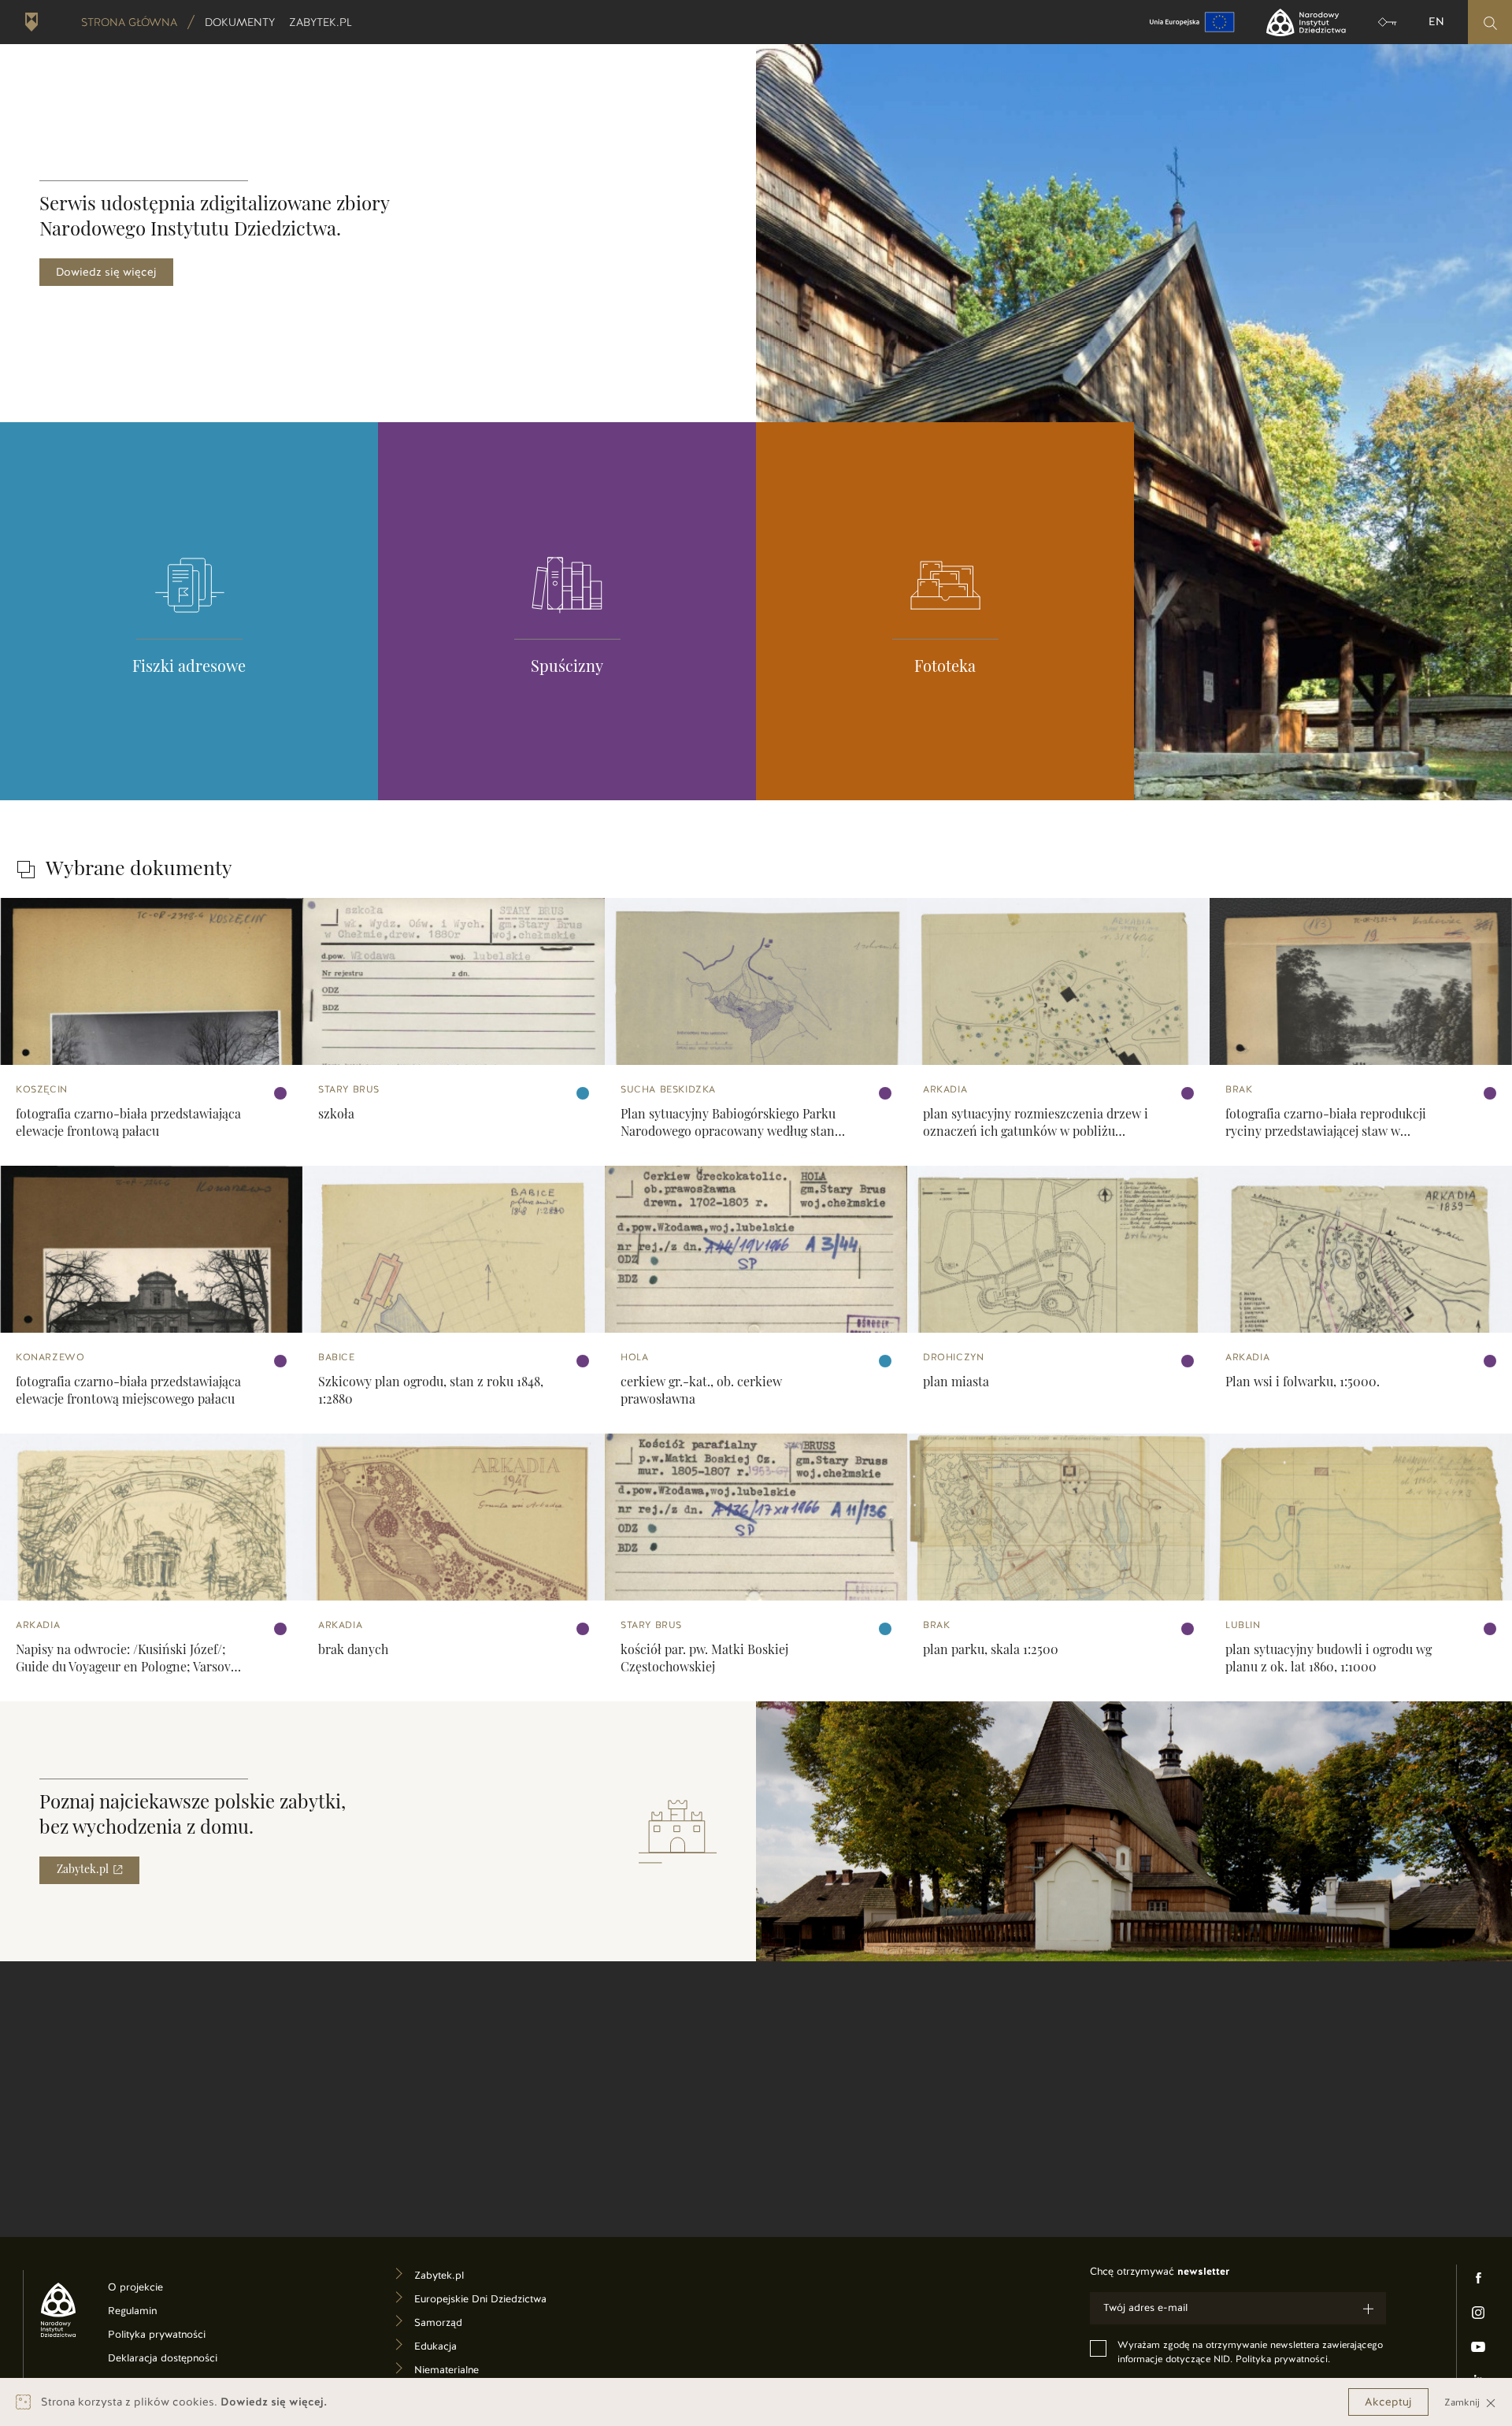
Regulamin (156, 2313)
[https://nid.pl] (52, 2310)
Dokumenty (242, 22)
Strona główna (129, 22)
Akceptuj (1388, 2402)
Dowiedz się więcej (106, 272)
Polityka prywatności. (1283, 2359)
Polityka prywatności (171, 2337)
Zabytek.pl (322, 22)
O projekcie (159, 2289)
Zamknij (1464, 2402)
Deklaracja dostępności (171, 2360)
